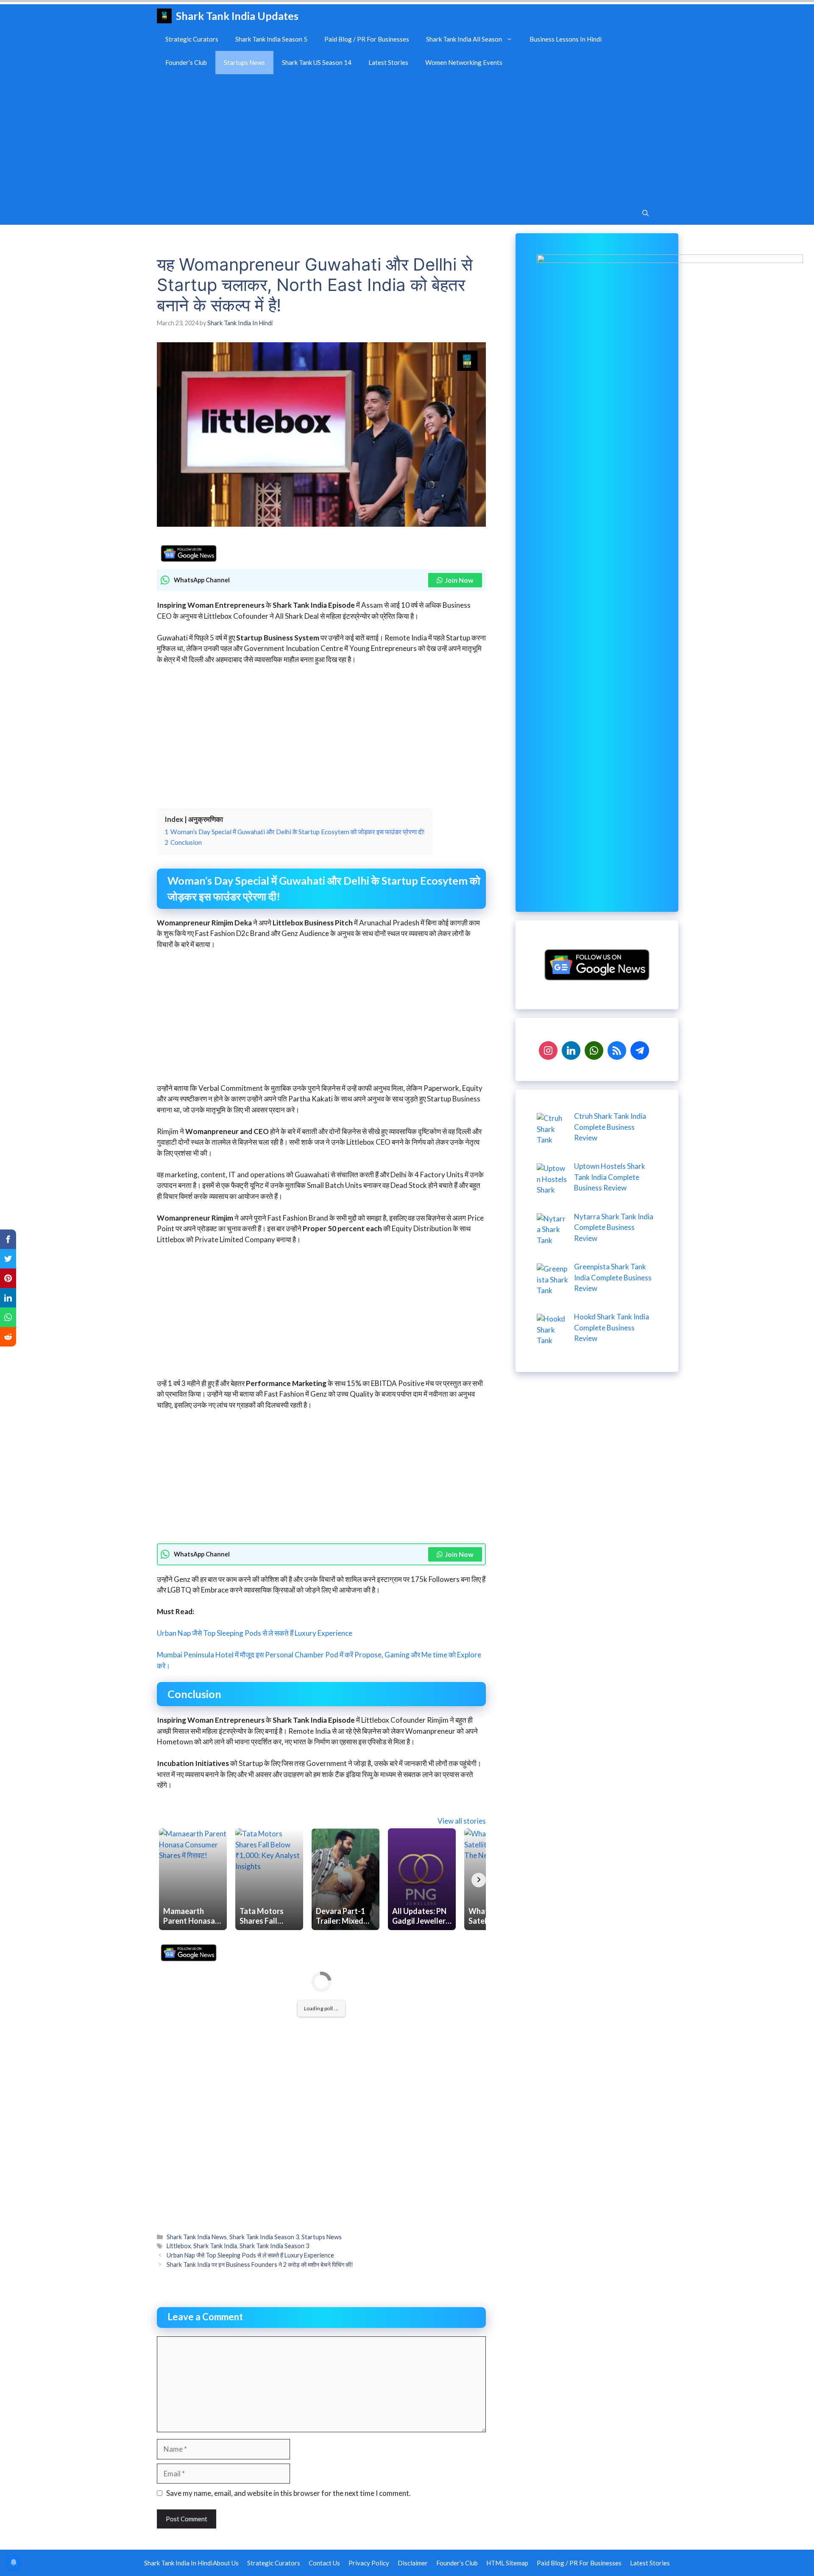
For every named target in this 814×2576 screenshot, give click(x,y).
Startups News (244, 62)
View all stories (462, 1821)
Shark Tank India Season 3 (264, 2237)
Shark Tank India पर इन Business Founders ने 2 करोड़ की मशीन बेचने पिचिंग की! (260, 2264)
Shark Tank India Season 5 (271, 39)
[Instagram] (548, 1049)
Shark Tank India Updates (237, 16)
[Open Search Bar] (645, 213)
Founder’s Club (186, 62)
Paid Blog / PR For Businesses (367, 39)
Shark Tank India (215, 2246)
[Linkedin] (571, 1049)
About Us (226, 2563)
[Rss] (617, 1049)
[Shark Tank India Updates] (164, 16)
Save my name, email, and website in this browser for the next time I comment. (289, 2493)
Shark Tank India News (197, 2237)
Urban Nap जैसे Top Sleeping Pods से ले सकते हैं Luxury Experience (255, 1633)
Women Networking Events (464, 62)
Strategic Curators (192, 39)
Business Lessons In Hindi (566, 39)
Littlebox (179, 2246)
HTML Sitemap (507, 2563)
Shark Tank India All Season (464, 39)
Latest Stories (388, 62)
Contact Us (324, 2563)
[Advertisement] (407, 138)
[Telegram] (640, 1049)
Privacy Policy (369, 2563)
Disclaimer (413, 2563)
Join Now (459, 580)
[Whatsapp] (594, 1049)
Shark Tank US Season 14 (317, 62)
